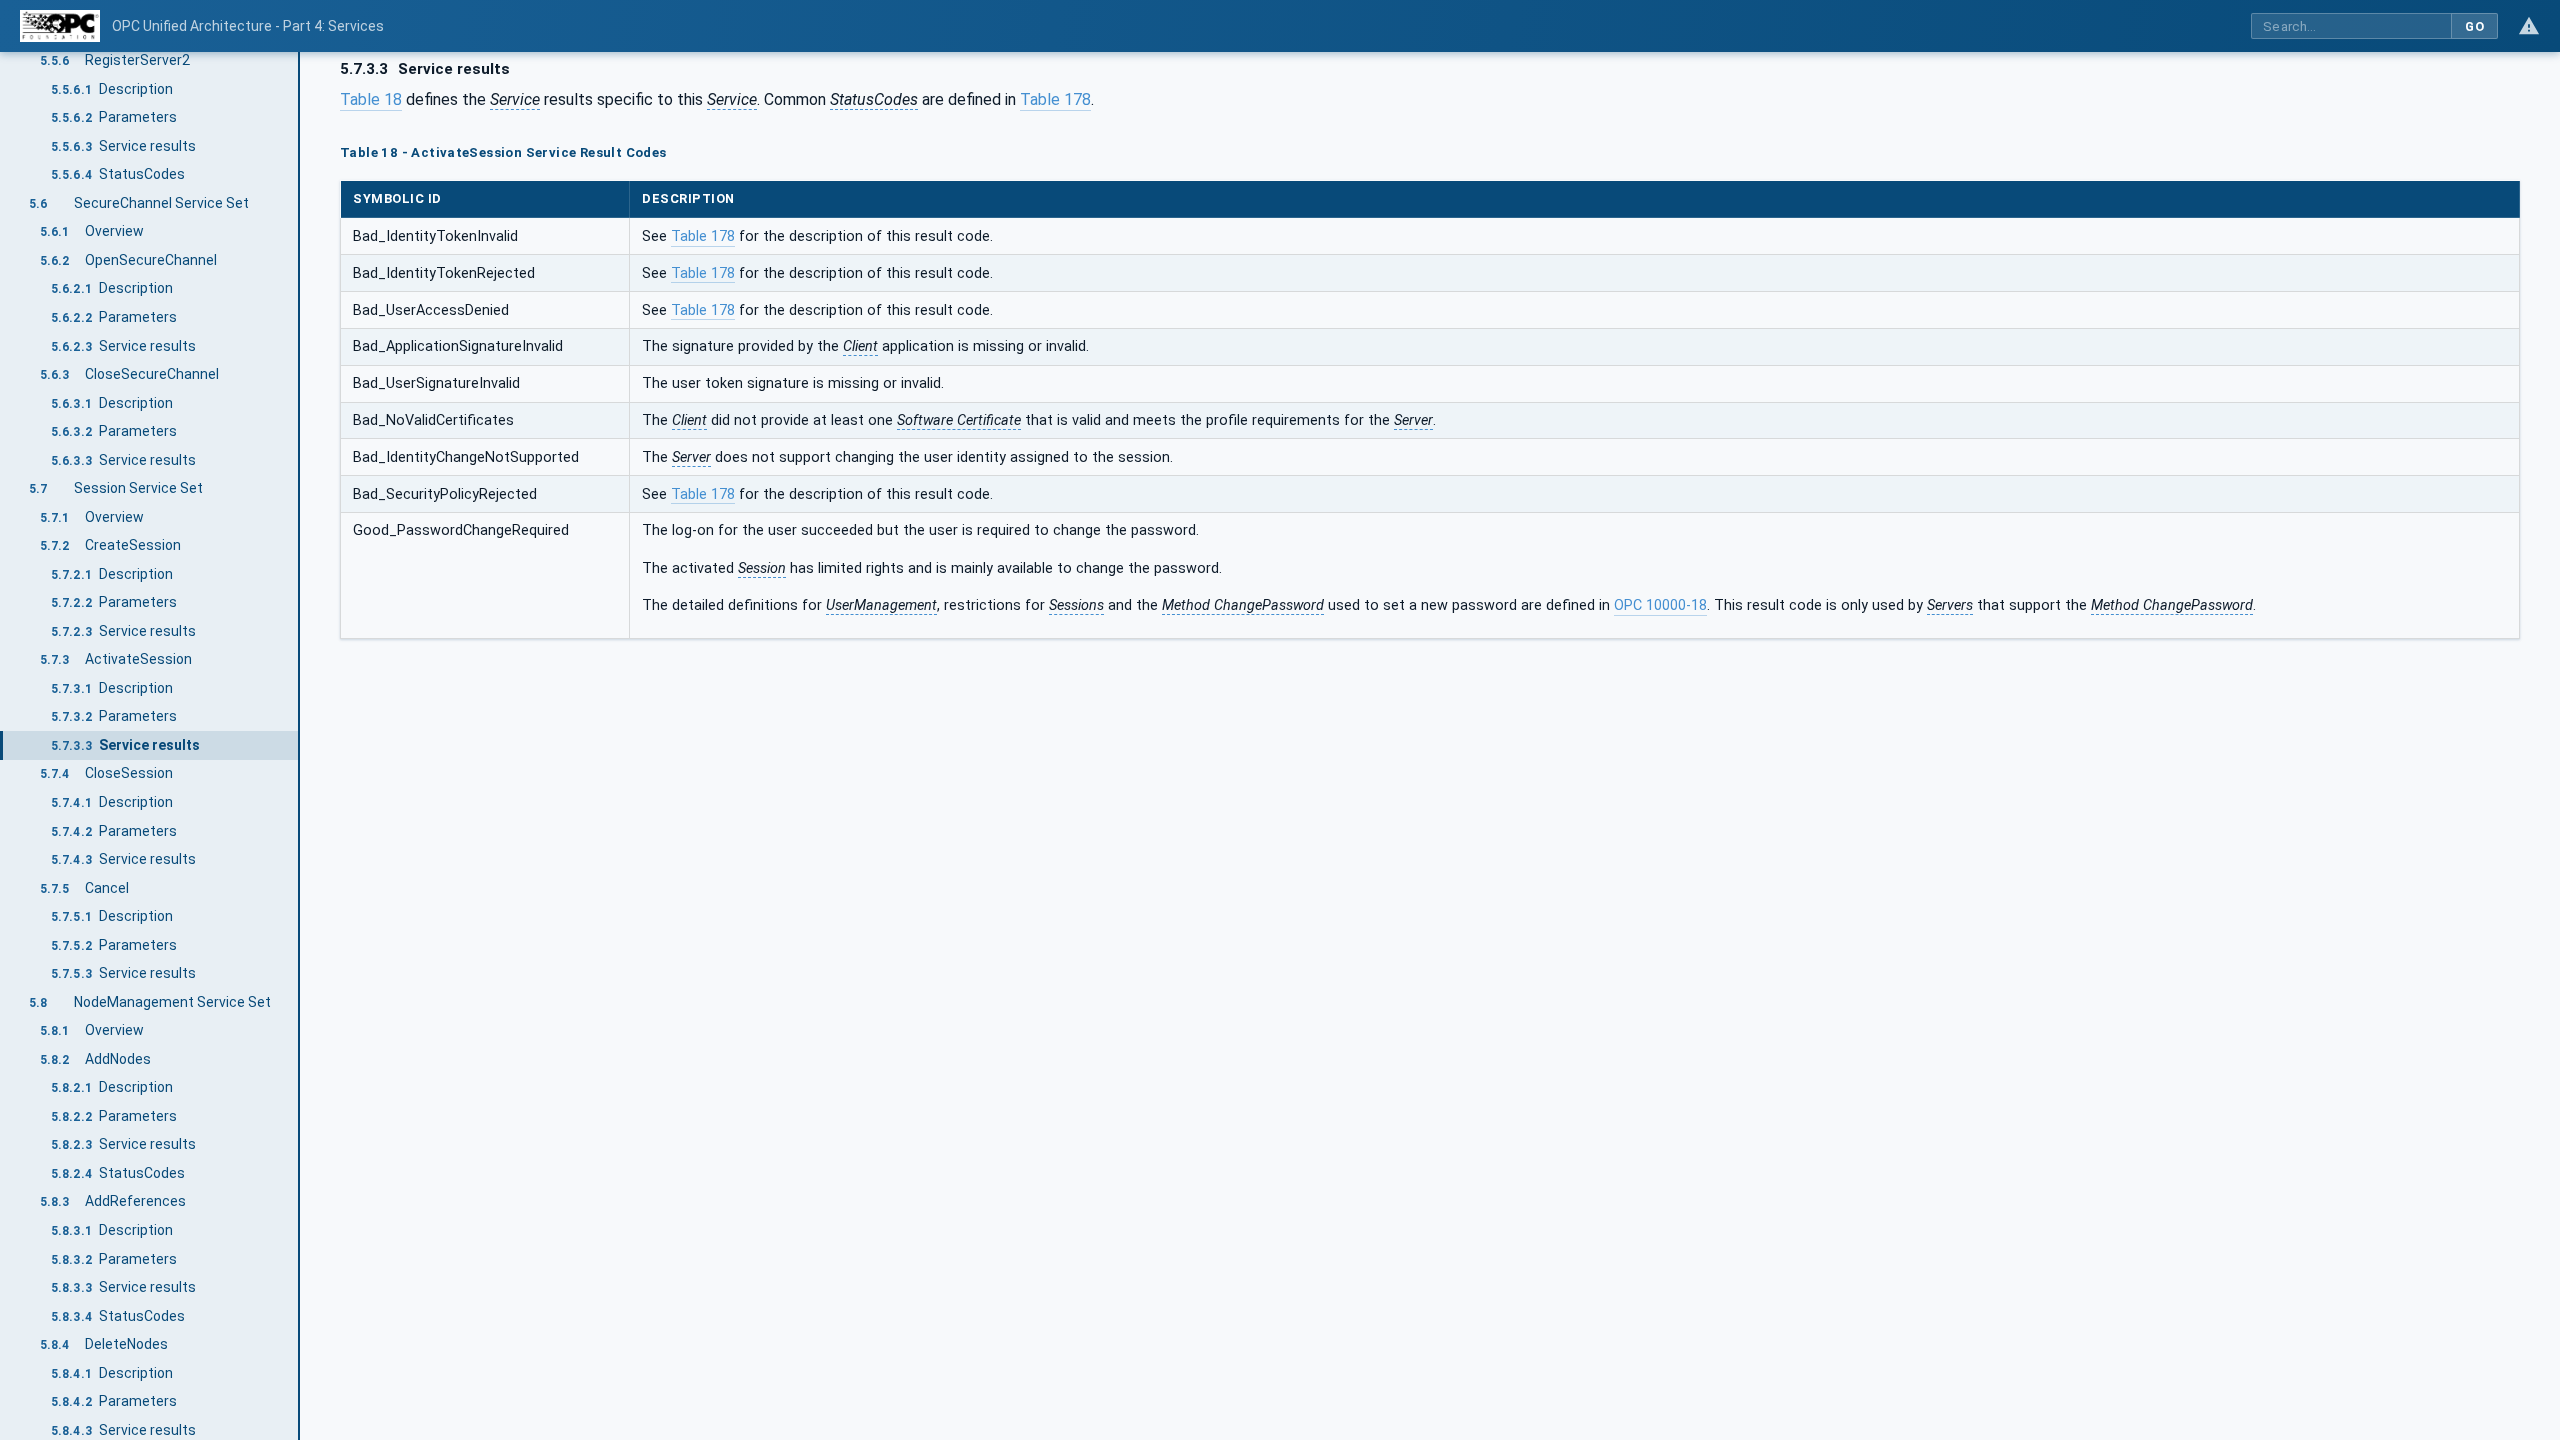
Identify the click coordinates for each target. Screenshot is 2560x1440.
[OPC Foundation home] (60, 26)
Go (2474, 26)
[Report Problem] (2529, 26)
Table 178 (1055, 99)
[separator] (300, 746)
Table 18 (371, 99)
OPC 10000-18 (1660, 605)
